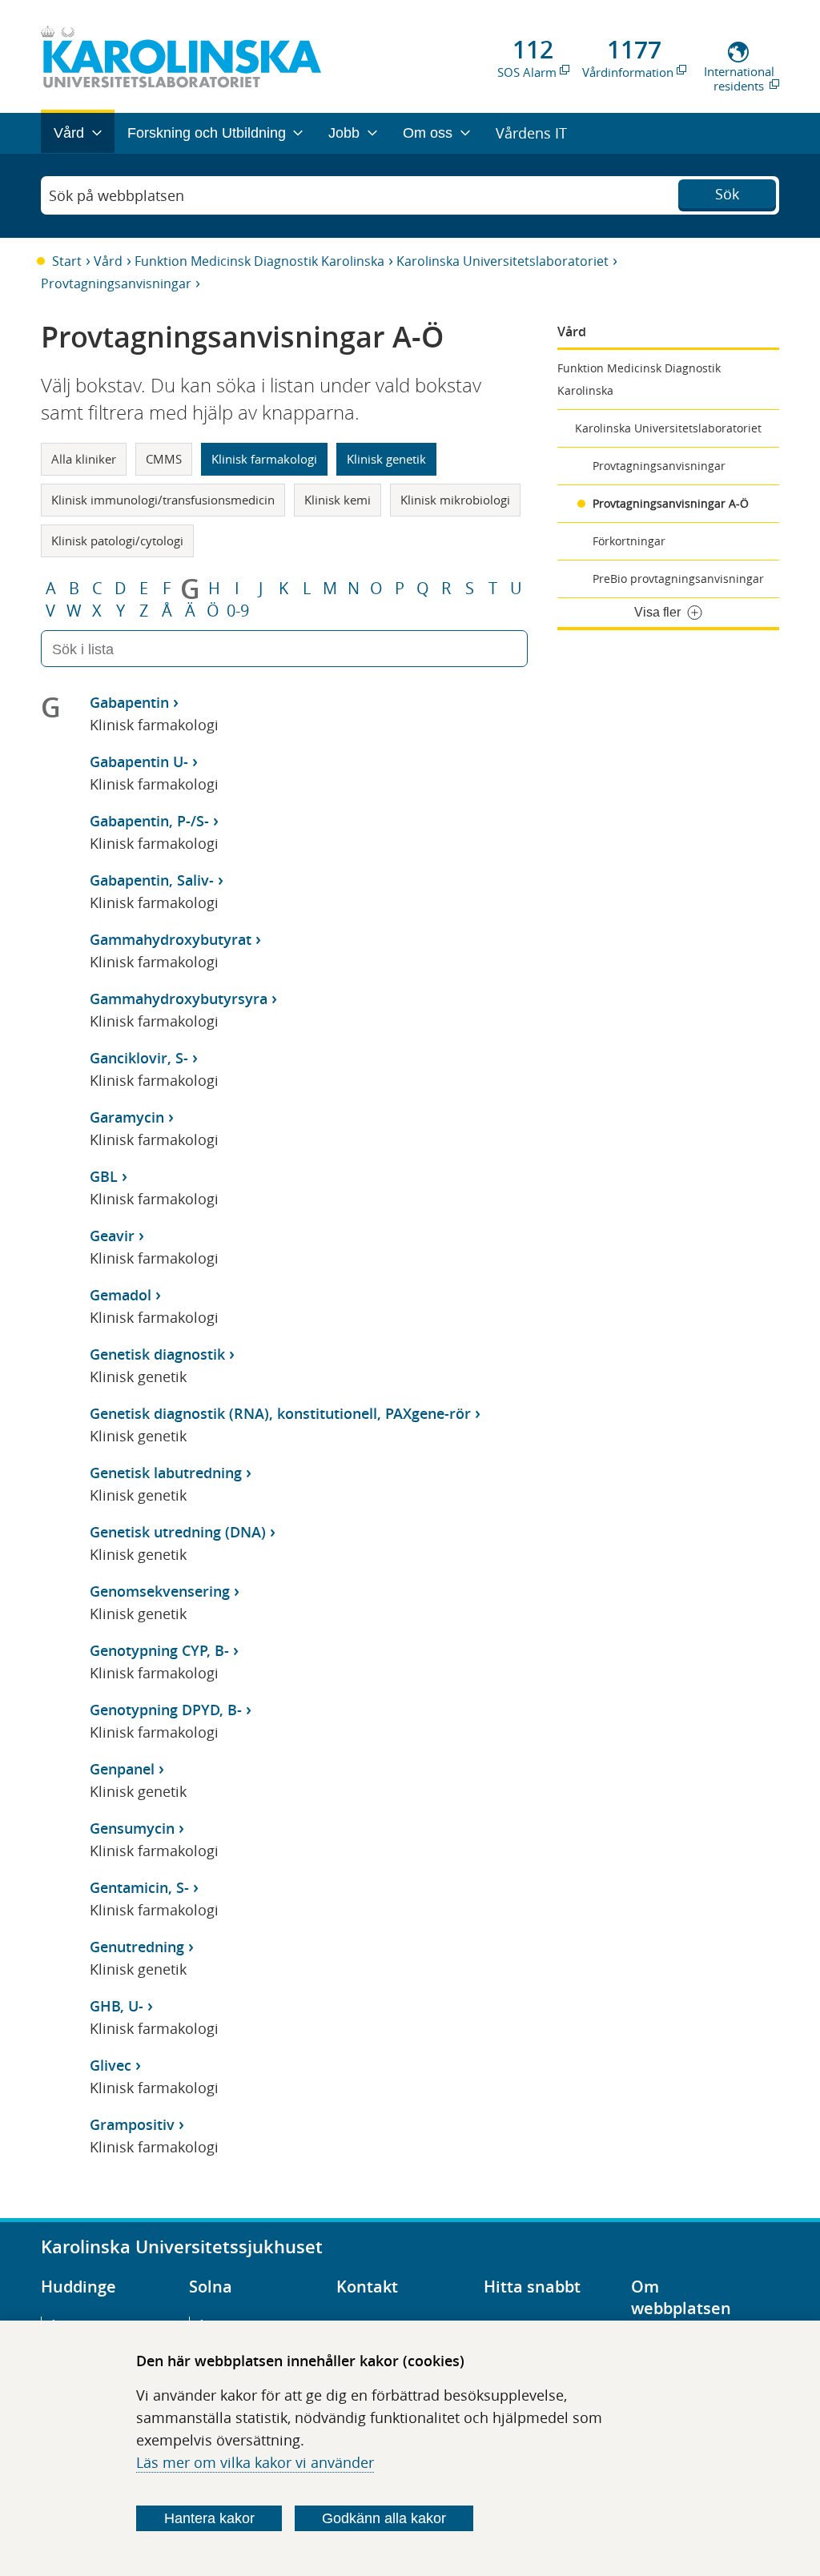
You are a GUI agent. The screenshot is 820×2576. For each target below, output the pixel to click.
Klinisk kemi (338, 500)
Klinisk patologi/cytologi (117, 541)
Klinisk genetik (386, 459)
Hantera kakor (209, 2518)
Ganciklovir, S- (139, 1058)
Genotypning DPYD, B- (166, 1710)
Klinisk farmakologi (264, 459)
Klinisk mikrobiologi (455, 500)
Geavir (112, 1236)
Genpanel (122, 1769)
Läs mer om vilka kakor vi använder (255, 2462)
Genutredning (137, 1947)
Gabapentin (129, 702)
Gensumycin (132, 1828)
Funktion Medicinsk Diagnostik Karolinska (259, 261)
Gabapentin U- (139, 762)
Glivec (111, 2065)
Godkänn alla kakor (384, 2518)
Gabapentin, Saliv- (152, 880)
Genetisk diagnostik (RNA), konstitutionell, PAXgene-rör (280, 1413)
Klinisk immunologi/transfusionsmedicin (163, 500)
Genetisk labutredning (166, 1473)
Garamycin (127, 1117)
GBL (104, 1176)
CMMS (164, 459)
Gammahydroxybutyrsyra (179, 999)
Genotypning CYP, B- (159, 1650)
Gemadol (121, 1295)
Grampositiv (132, 2124)
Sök (727, 194)
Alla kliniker (84, 459)
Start (67, 261)
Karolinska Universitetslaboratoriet (502, 261)
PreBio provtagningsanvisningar (678, 579)
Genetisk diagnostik (157, 1354)
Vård (108, 261)
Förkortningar (629, 541)
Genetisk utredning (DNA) (178, 1532)
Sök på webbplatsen (117, 195)
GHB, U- (117, 2006)
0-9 (238, 611)
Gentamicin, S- (139, 1887)
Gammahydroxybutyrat (171, 939)
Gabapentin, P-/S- (149, 821)
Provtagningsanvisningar (116, 283)
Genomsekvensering (160, 1591)
